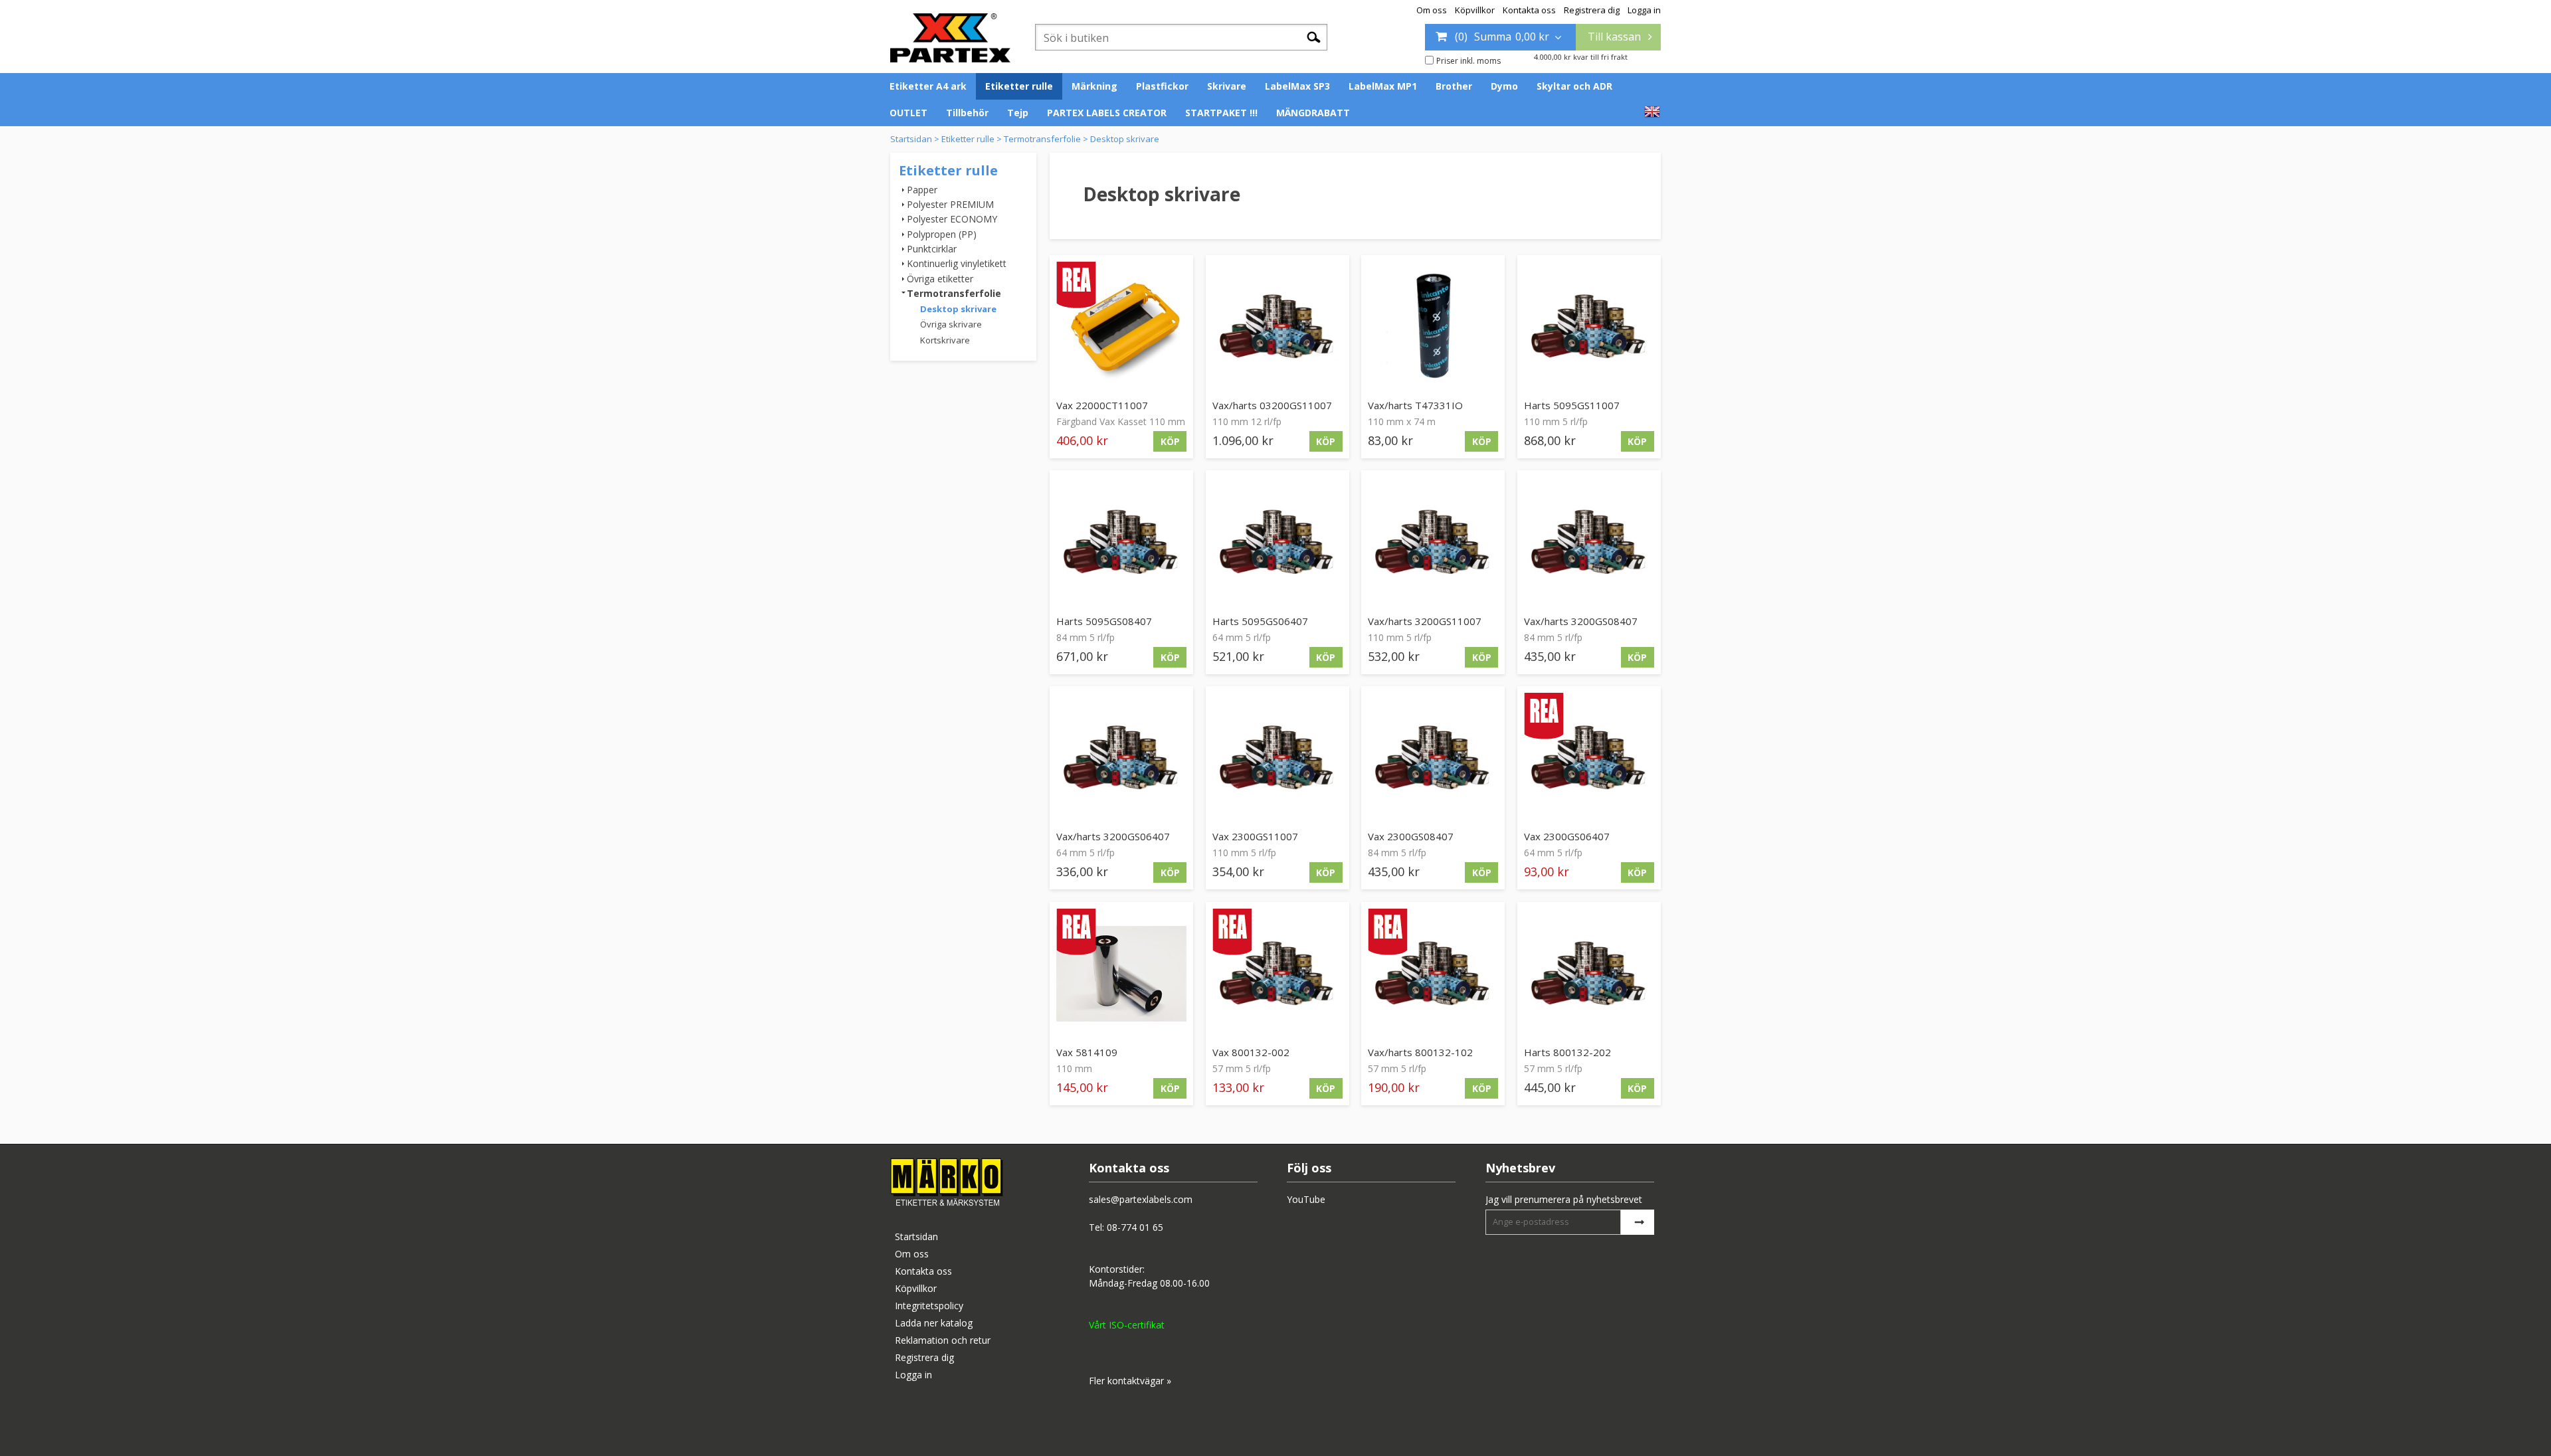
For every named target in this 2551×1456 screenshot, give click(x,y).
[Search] (1314, 37)
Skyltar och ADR (1574, 86)
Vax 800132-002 (1251, 1052)
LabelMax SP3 (1297, 86)
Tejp (1018, 113)
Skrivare (1227, 86)
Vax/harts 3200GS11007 (1425, 621)
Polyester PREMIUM (950, 204)
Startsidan (911, 139)
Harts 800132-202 (1567, 1052)
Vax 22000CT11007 (1102, 405)
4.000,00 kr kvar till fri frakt (1581, 57)
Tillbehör (967, 113)
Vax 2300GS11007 (1255, 836)
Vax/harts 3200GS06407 (1113, 836)
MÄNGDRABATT (1313, 113)
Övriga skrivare (951, 324)
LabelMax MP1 (1383, 86)
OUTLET (908, 113)
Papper (922, 190)
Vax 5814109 (1087, 1052)
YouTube (1306, 1199)
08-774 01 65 (1135, 1227)
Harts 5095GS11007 (1572, 405)
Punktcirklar (932, 249)
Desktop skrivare (1125, 139)
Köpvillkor (1475, 10)
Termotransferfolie (1042, 139)
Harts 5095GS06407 (1260, 621)
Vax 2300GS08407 (1411, 836)
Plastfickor (1162, 86)
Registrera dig (1592, 10)
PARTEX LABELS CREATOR (1107, 113)
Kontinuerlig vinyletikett (957, 263)
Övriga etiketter (940, 279)
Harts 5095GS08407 (1104, 621)
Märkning (1094, 86)
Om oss (1432, 10)
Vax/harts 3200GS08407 (1581, 621)
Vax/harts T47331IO (1415, 405)
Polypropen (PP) (942, 234)
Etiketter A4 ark (928, 86)
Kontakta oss (1529, 10)
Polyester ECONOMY (952, 219)
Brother (1454, 86)
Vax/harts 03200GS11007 (1272, 405)
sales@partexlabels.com (1141, 1199)
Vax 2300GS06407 (1567, 836)
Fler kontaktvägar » (1130, 1381)
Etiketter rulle (1019, 86)
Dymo (1504, 86)
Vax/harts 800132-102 (1420, 1052)
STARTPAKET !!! (1221, 113)
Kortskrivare (945, 340)
